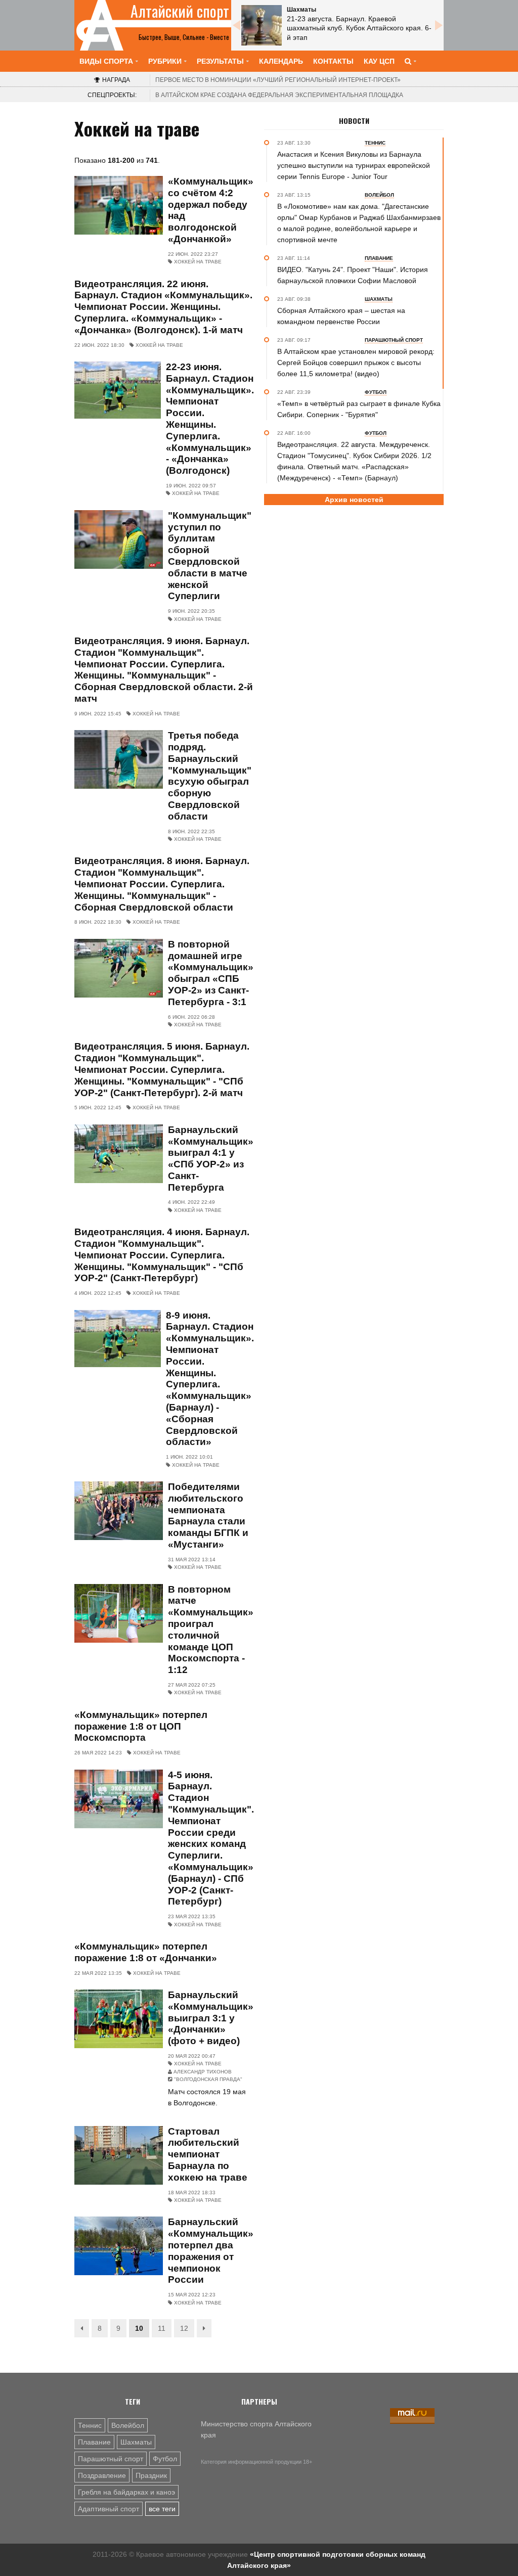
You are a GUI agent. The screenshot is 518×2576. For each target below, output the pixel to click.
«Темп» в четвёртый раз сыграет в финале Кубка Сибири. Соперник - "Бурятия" (359, 409)
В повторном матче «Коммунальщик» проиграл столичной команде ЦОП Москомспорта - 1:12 (211, 1630)
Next (439, 25)
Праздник (151, 2475)
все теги (162, 2509)
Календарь (281, 61)
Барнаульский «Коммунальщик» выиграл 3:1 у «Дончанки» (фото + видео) (211, 2018)
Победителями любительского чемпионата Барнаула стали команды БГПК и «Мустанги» (208, 1516)
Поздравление (102, 2475)
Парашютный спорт (111, 2459)
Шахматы (136, 2442)
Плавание (94, 2442)
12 (184, 2328)
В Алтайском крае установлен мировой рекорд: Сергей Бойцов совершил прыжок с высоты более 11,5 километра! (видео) (356, 363)
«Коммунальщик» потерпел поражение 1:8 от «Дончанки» (146, 1952)
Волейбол (128, 2425)
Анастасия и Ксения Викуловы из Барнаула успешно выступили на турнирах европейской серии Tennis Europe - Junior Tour (354, 165)
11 (162, 2328)
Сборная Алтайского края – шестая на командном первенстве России (341, 316)
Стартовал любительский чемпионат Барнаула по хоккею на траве (208, 2154)
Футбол (165, 2459)
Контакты (333, 61)
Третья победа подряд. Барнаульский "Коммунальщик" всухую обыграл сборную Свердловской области (210, 776)
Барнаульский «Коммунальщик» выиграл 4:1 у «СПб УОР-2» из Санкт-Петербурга (211, 1159)
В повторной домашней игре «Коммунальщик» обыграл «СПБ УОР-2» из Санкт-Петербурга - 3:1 (211, 973)
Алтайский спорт (180, 11)
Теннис (90, 2425)
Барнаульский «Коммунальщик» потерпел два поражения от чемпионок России (211, 2251)
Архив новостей (354, 500)
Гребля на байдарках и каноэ (126, 2492)
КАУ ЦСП (379, 61)
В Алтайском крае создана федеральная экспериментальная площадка (279, 95)
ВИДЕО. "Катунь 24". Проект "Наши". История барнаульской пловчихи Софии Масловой (353, 275)
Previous (236, 25)
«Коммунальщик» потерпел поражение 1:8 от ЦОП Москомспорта (141, 1726)
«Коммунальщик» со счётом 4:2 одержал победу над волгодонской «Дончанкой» (211, 210)
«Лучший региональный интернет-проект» (278, 80)
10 (139, 2328)
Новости (354, 121)
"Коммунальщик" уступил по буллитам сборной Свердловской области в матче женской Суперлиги (210, 556)
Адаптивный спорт (109, 2509)
